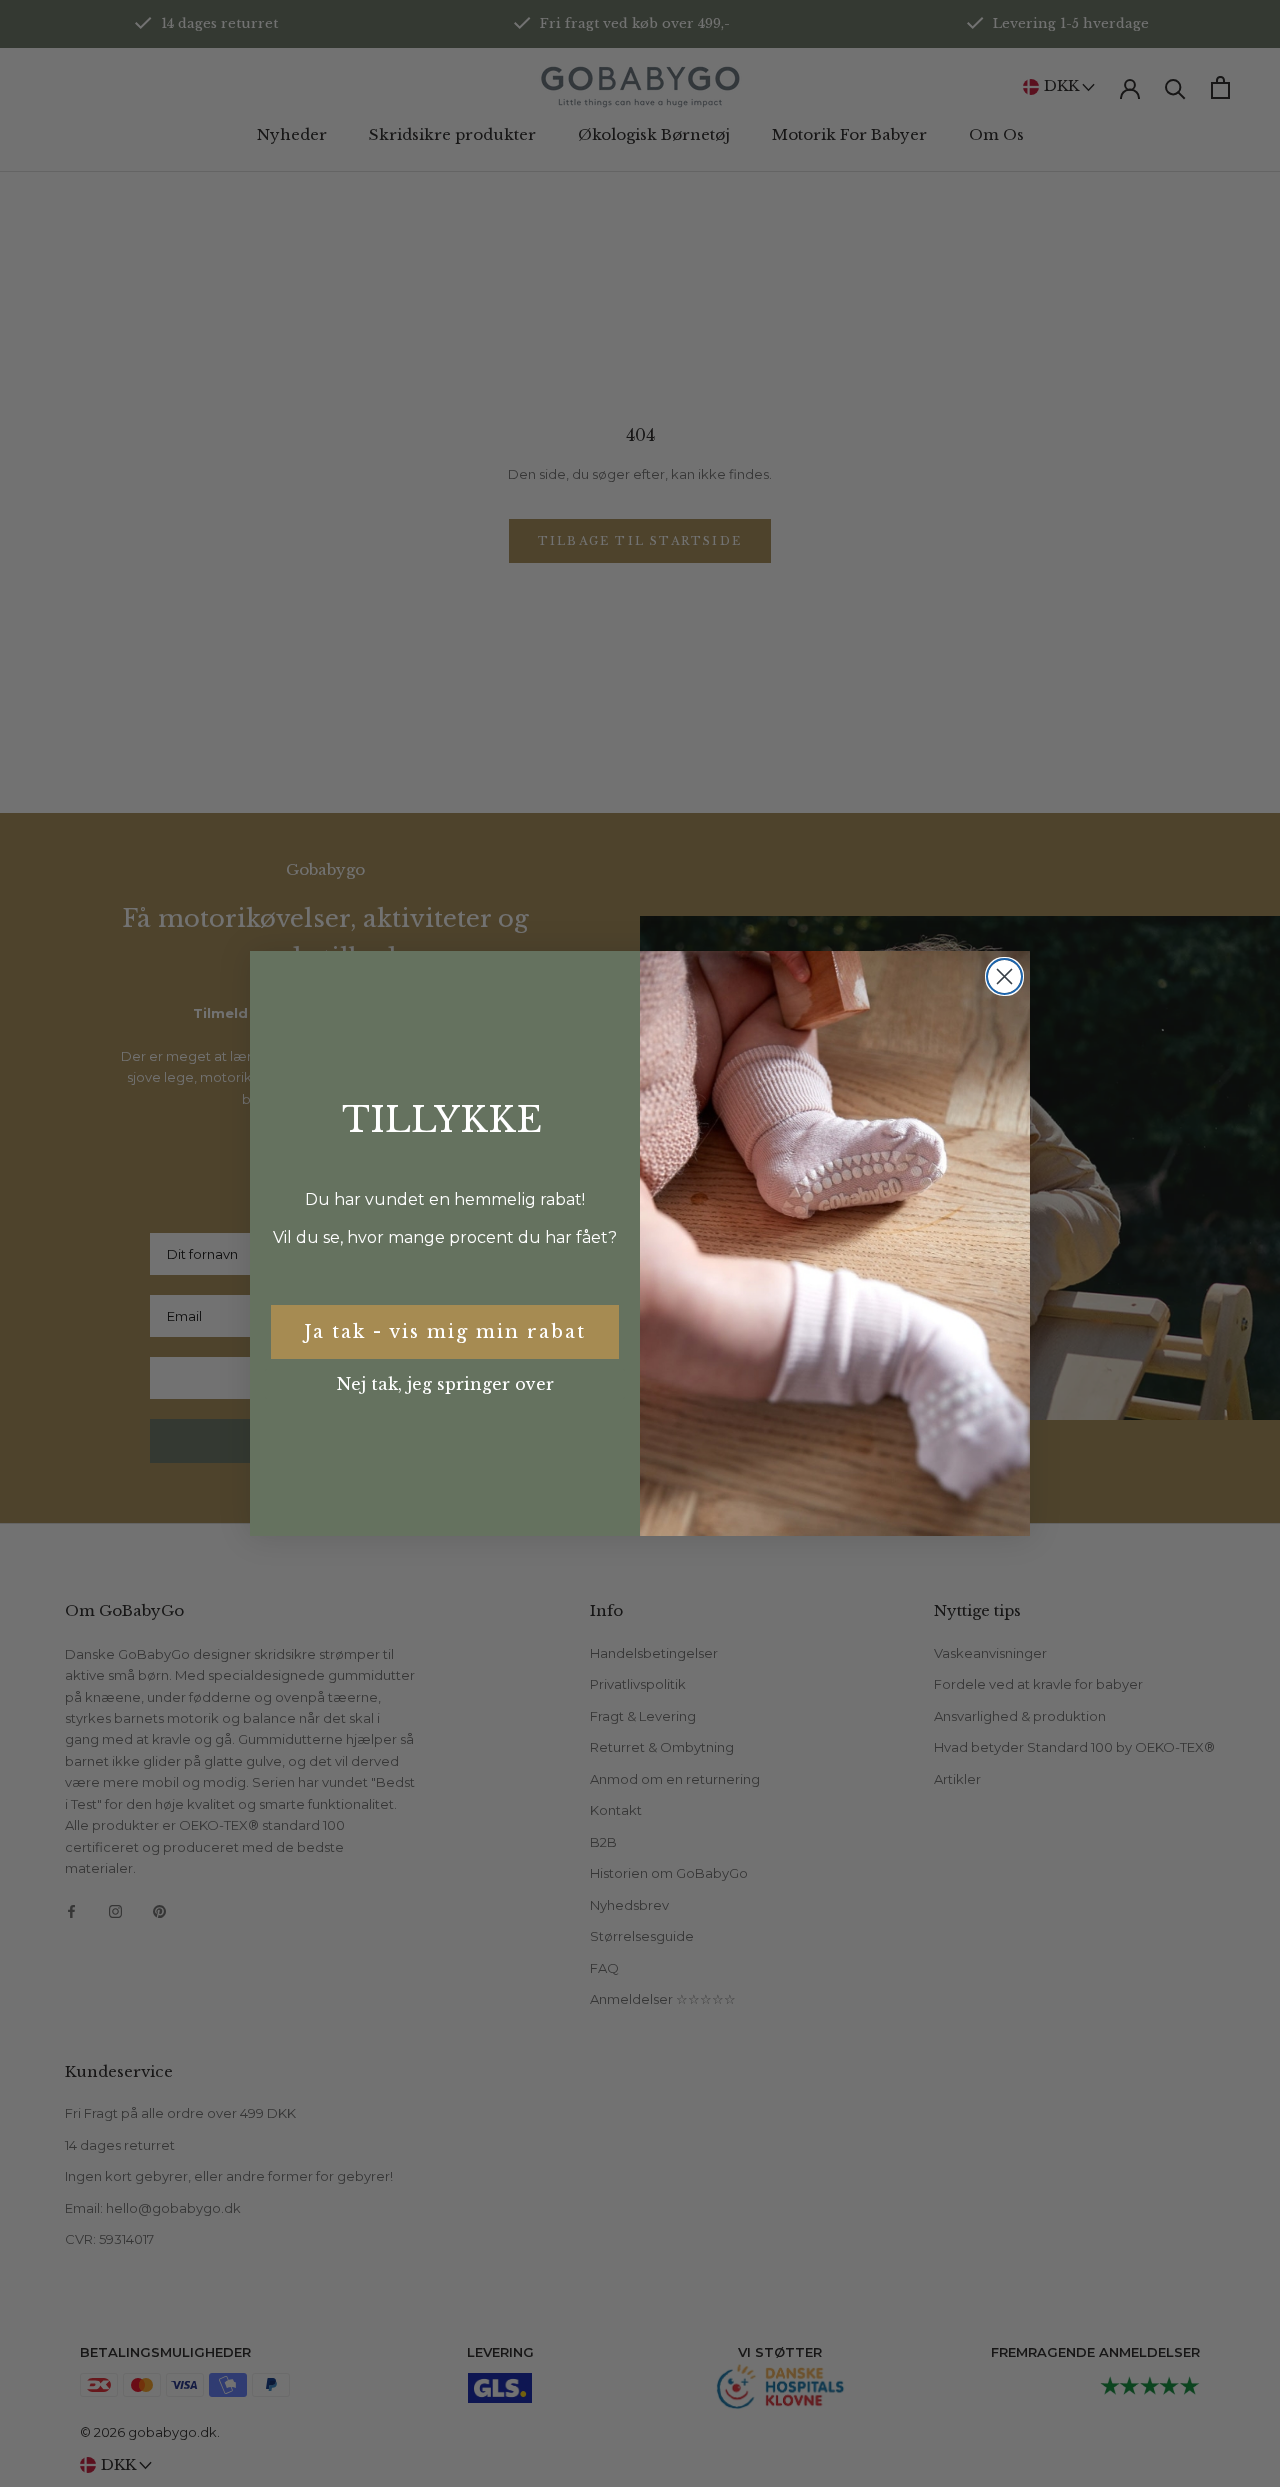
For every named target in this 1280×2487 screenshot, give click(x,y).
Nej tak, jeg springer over (445, 1384)
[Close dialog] (1004, 976)
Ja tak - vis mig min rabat (445, 1332)
